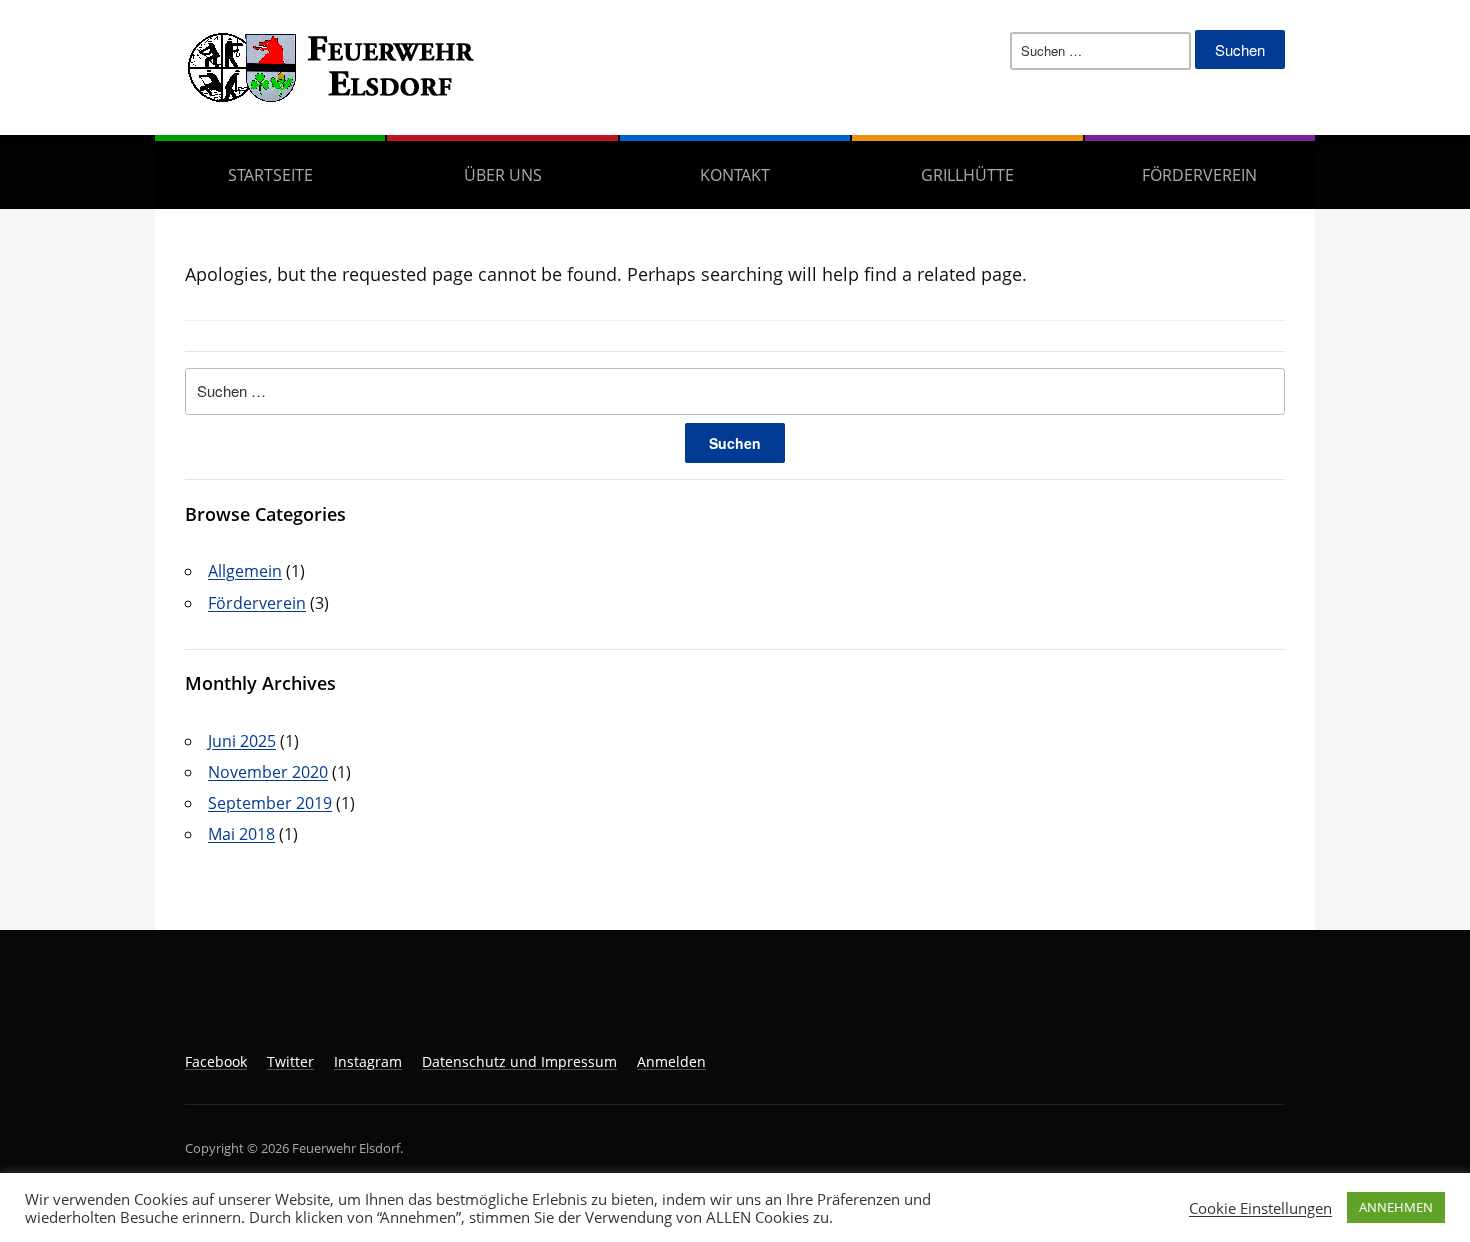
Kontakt (735, 175)
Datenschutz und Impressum (519, 1061)
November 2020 (268, 772)
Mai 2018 (241, 834)
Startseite (270, 175)
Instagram (368, 1061)
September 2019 (270, 803)
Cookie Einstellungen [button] (1260, 1208)
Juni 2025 (242, 741)
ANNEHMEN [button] (1396, 1207)
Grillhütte (967, 175)
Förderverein (1199, 175)
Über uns (503, 175)
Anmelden (671, 1061)
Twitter (290, 1061)
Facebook (216, 1061)
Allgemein (245, 571)
